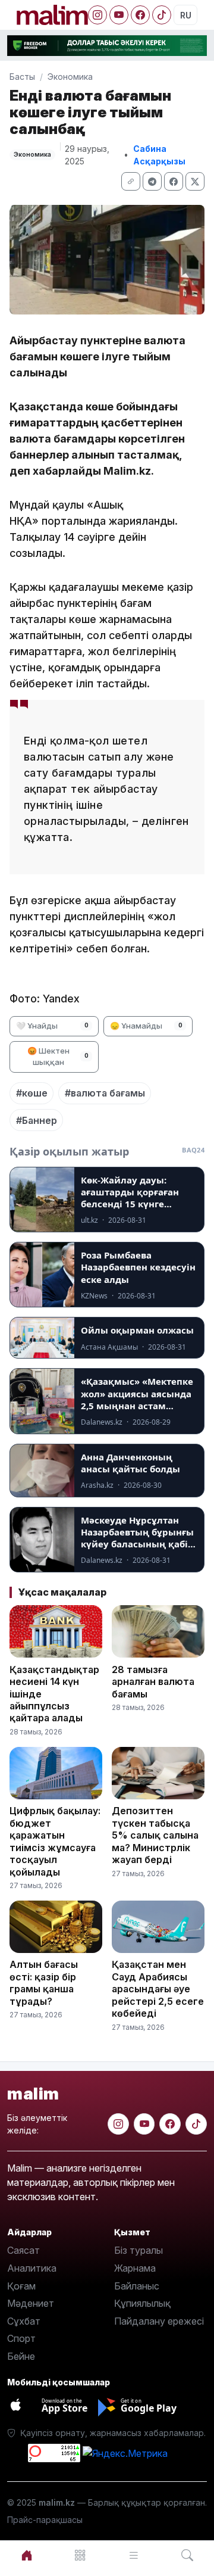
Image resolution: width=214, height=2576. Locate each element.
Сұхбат (24, 2321)
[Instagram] (97, 15)
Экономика (70, 77)
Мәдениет (31, 2303)
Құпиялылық (142, 2303)
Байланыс (137, 2286)
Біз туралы (139, 2250)
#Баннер (37, 1120)
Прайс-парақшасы (45, 2520)
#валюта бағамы (105, 1093)
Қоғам (21, 2286)
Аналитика (32, 2268)
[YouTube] (119, 15)
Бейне (21, 2356)
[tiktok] (196, 2124)
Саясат (23, 2250)
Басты (22, 77)
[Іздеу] (187, 2555)
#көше (32, 1093)
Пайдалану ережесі (159, 2321)
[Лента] (134, 2555)
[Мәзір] (80, 2555)
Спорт (21, 2338)
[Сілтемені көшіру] (131, 181)
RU (186, 15)
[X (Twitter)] (195, 181)
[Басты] (27, 2555)
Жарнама (135, 2268)
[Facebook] (140, 15)
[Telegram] (152, 181)
